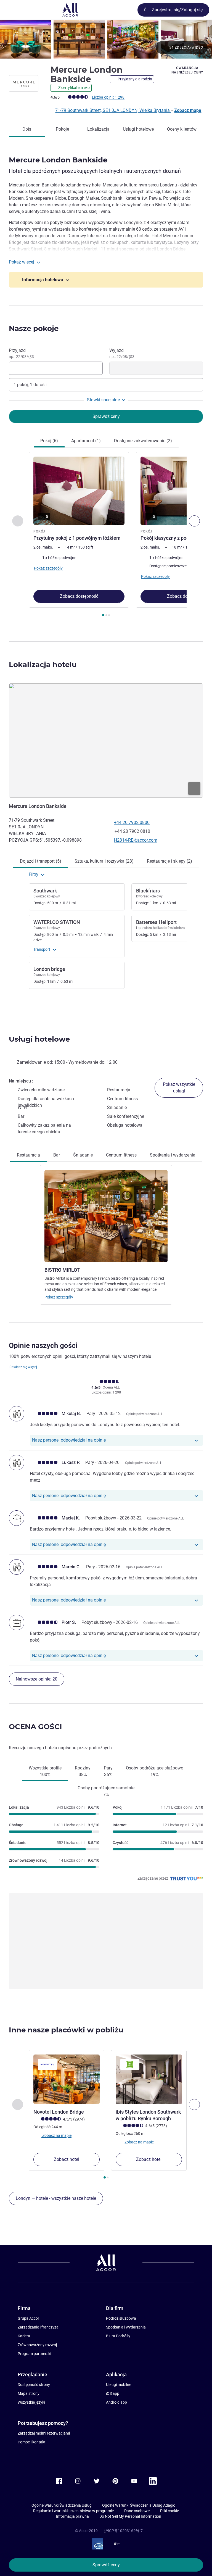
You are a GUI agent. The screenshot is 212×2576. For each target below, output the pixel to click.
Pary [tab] (108, 1771)
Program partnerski (34, 2354)
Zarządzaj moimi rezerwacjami (44, 2433)
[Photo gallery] (106, 39)
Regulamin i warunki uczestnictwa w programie (73, 2511)
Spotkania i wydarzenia (126, 2327)
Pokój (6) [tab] (49, 441)
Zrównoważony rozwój (37, 2345)
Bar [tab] (57, 1155)
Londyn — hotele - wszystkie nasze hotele (56, 2198)
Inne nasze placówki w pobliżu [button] (66, 2030)
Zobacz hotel (67, 2159)
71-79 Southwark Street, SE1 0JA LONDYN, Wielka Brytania (113, 110)
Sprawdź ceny (106, 2565)
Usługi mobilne (119, 2385)
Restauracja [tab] (28, 1155)
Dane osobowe (137, 2511)
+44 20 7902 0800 (132, 822)
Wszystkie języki (31, 2402)
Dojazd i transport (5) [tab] (41, 861)
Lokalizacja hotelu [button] (43, 665)
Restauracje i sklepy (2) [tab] (169, 861)
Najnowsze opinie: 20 (37, 1679)
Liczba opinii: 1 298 (108, 97)
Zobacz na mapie (56, 2135)
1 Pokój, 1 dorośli (30, 385)
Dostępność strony (34, 2385)
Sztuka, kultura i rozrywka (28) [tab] (104, 861)
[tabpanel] (106, 536)
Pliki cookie (169, 2511)
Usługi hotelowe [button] (39, 1039)
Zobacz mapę (188, 110)
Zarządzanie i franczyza (38, 2327)
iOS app (113, 2393)
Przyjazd (21, 353)
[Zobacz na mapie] (106, 741)
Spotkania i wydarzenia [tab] (173, 1155)
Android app (116, 2402)
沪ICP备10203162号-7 (123, 2531)
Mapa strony (29, 2393)
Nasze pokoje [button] (34, 328)
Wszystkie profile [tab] (45, 1771)
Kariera (24, 2336)
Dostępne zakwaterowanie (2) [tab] (143, 441)
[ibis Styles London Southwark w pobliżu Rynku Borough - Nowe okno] (149, 2079)
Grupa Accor (28, 2318)
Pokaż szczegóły (59, 1297)
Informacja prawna (72, 2516)
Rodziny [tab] (83, 1771)
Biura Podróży (118, 2336)
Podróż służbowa (121, 2318)
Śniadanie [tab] (83, 1155)
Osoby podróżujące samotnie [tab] (106, 1791)
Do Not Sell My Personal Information (130, 2516)
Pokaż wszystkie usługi (179, 1088)
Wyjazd (122, 353)
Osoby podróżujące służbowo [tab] (155, 1771)
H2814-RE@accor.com (136, 840)
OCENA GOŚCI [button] (35, 1727)
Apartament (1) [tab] (86, 441)
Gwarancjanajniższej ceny (187, 70)
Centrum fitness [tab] (121, 1155)
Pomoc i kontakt (32, 2442)
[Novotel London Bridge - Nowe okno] (67, 2079)
